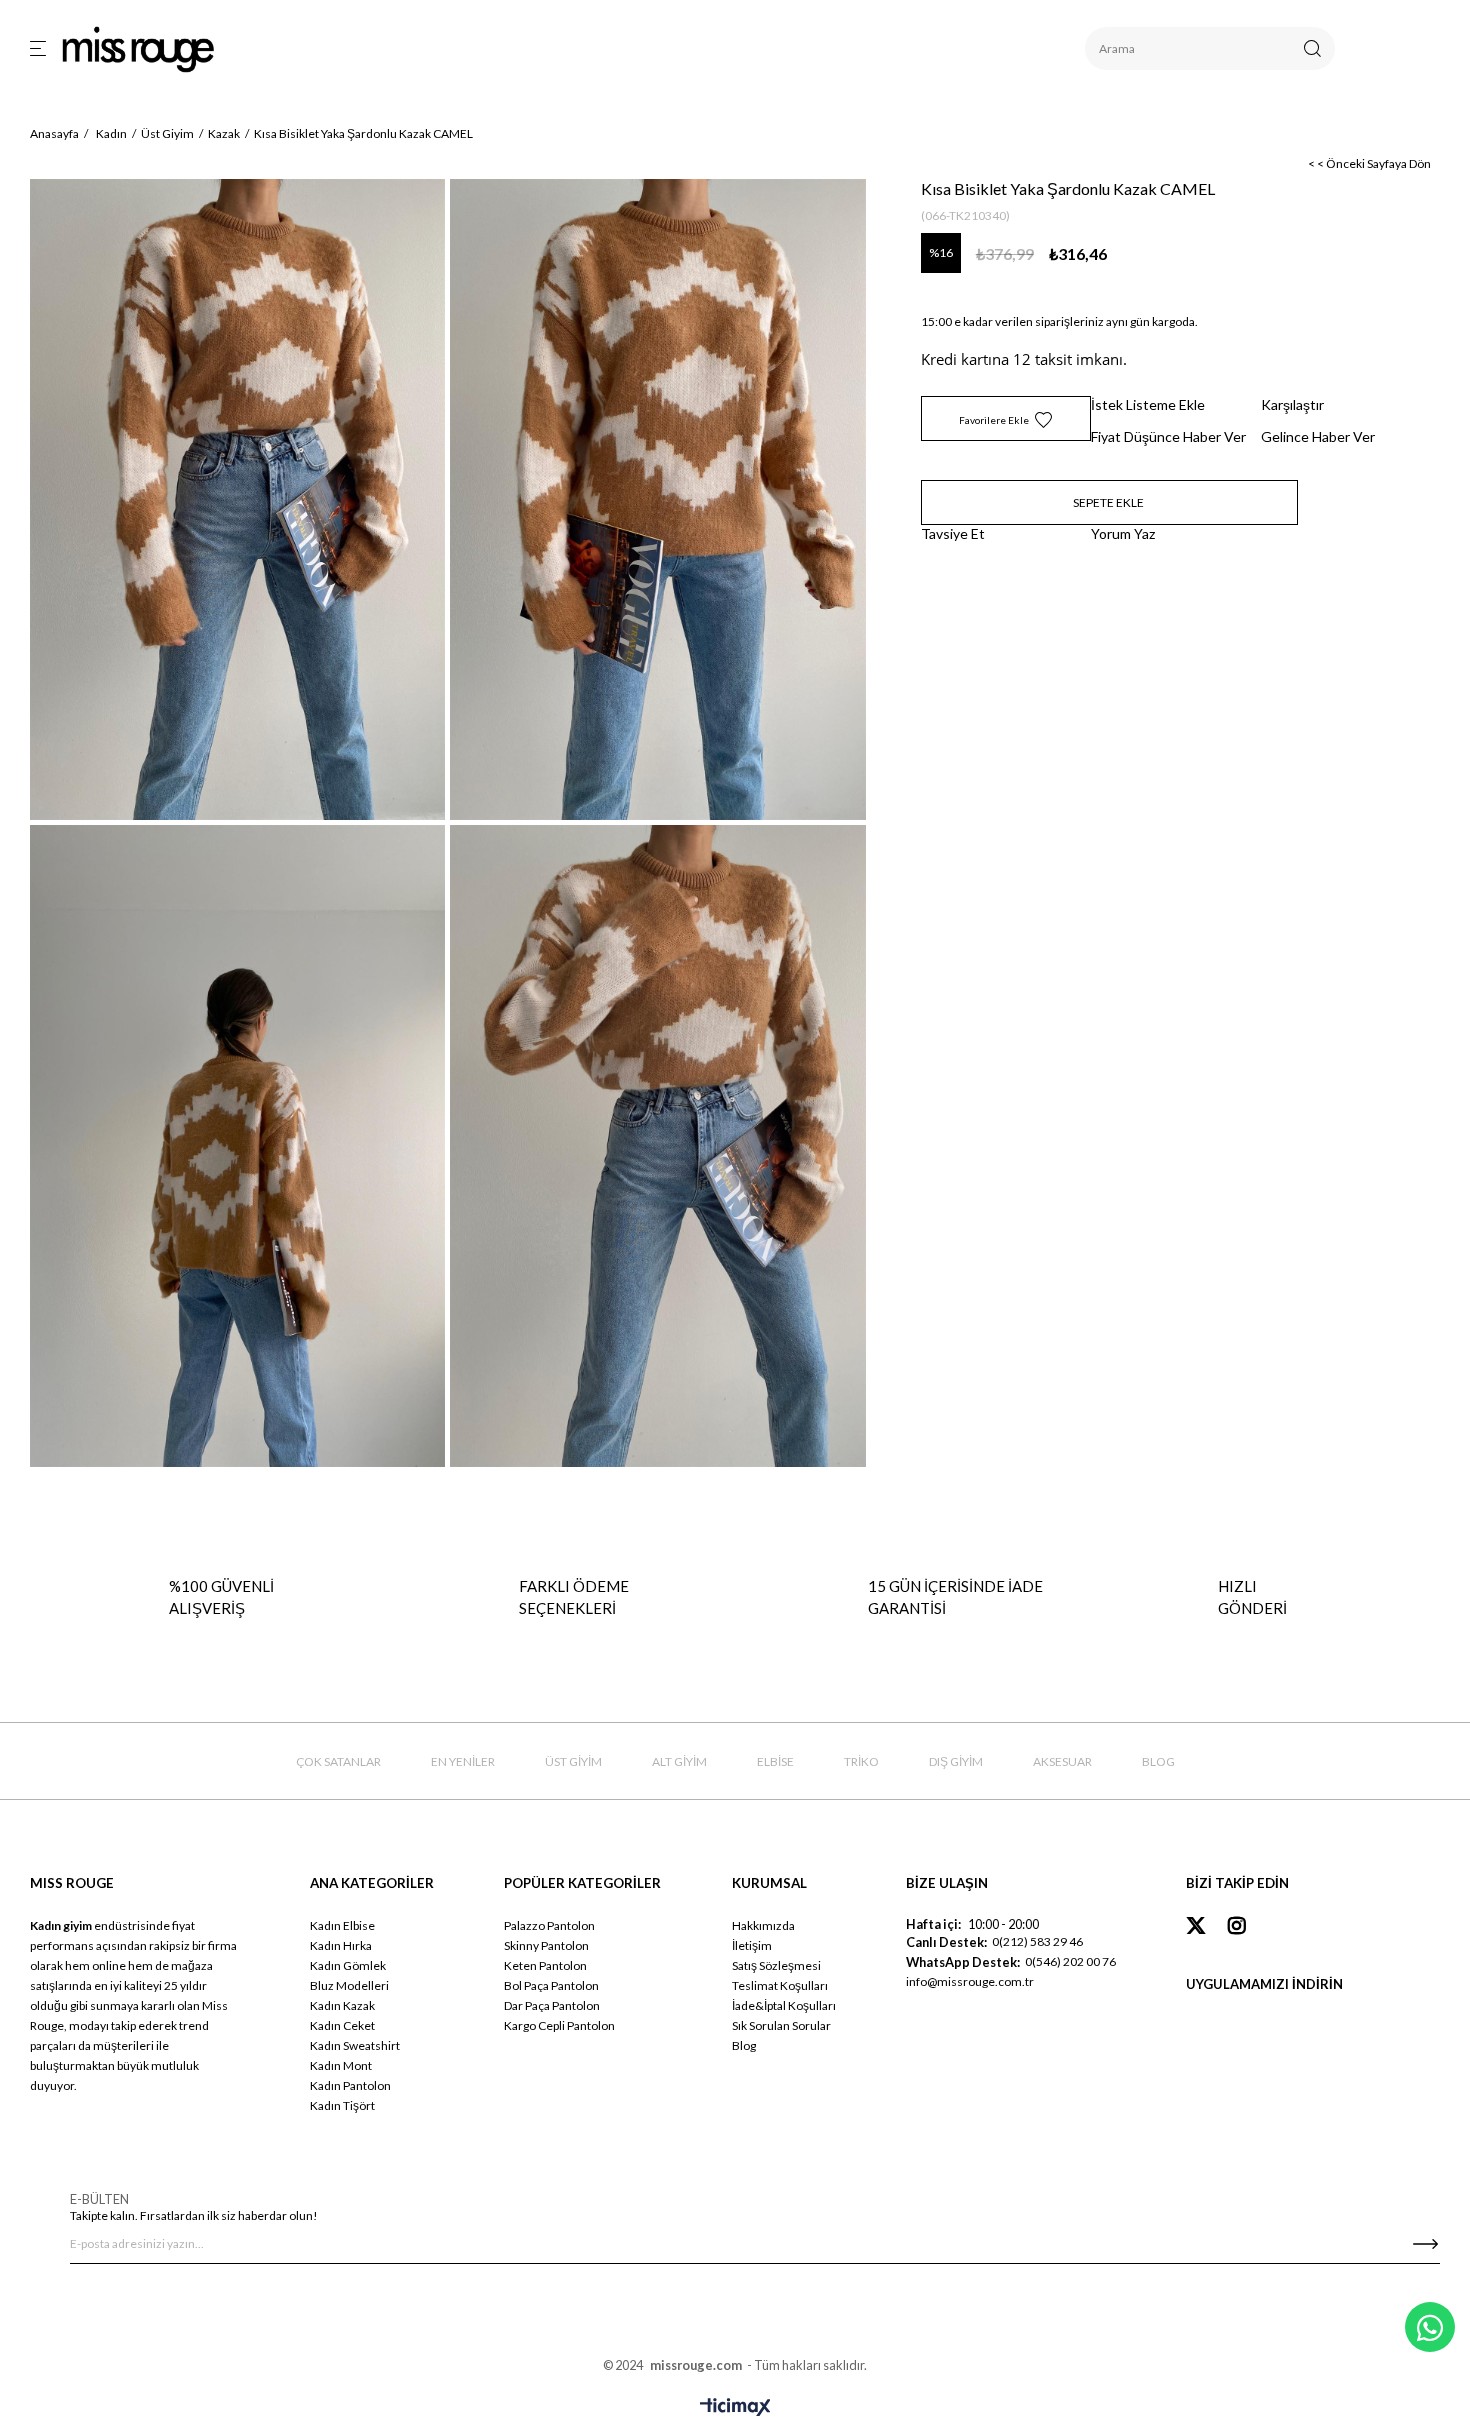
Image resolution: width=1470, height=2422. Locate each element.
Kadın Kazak (342, 2005)
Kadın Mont (341, 2065)
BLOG (1158, 1761)
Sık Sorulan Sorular (781, 2025)
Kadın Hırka (341, 1945)
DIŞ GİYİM (956, 1761)
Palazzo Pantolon (549, 1925)
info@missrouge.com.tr (970, 1981)
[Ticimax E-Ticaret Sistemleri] (735, 2408)
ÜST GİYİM (573, 1761)
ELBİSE (775, 1761)
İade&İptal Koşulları (784, 2005)
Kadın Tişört (342, 2105)
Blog (744, 2045)
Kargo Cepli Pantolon (559, 2025)
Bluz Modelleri (349, 1985)
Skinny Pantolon (546, 1945)
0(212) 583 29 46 (1037, 1941)
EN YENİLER (463, 1761)
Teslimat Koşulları (780, 1985)
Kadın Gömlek (348, 1965)
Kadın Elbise (342, 1925)
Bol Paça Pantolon (551, 1985)
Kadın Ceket (342, 2025)
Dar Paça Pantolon (552, 2005)
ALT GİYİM (679, 1761)
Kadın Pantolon (350, 2085)
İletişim (752, 1945)
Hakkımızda (763, 1925)
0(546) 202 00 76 (1070, 1961)
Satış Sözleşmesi (776, 1965)
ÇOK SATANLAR (338, 1761)
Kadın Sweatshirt (355, 2045)
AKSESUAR (1062, 1761)
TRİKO (861, 1761)
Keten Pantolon (545, 1965)
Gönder (1425, 2244)
